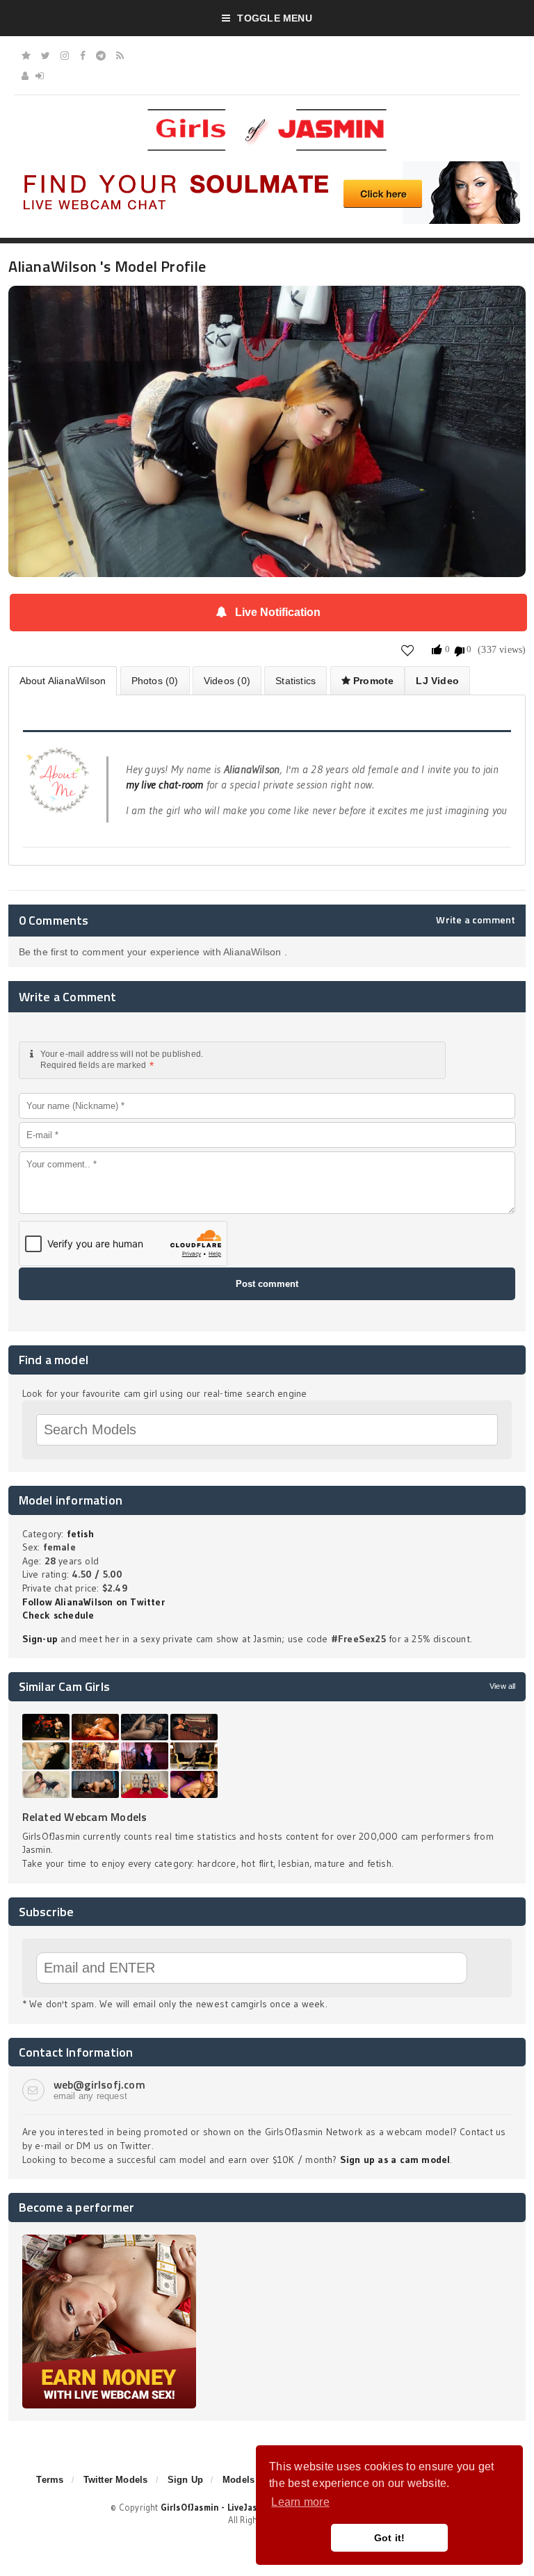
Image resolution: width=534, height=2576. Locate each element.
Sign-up (40, 1639)
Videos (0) (227, 681)
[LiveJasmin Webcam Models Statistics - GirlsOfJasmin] (267, 114)
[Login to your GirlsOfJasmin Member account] (40, 76)
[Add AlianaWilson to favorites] (408, 650)
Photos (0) (155, 681)
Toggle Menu (274, 18)
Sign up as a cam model (395, 2160)
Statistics (296, 681)
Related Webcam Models (85, 1817)
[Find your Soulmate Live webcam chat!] (267, 166)
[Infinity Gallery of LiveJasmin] (26, 56)
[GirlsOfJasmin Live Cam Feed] (120, 56)
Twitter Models (116, 2480)
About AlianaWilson (63, 681)
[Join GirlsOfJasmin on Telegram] (101, 56)
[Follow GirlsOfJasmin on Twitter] (46, 56)
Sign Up (185, 2480)
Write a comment (476, 920)
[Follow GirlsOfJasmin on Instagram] (65, 56)
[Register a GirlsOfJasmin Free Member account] (25, 76)
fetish (80, 1534)
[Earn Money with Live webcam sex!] (109, 2239)
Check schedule (58, 1615)
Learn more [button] (300, 2502)
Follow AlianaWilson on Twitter (94, 1602)
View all (502, 1686)
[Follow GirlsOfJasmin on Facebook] (83, 56)
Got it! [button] (390, 2538)
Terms (50, 2480)
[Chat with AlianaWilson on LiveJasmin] (267, 305)
